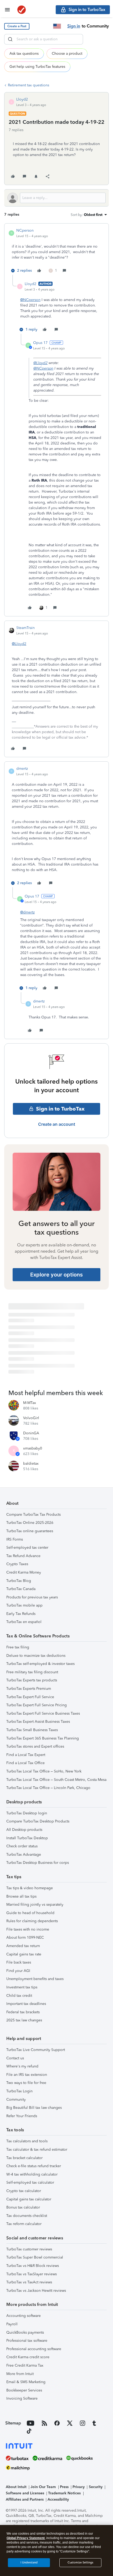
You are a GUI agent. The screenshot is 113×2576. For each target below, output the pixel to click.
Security (96, 2487)
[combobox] (44, 39)
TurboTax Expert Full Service (30, 1697)
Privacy (79, 2487)
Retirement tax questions (29, 85)
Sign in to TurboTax (60, 1109)
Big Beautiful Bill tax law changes (34, 2108)
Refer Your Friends (22, 2116)
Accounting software (24, 2316)
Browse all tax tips (21, 1896)
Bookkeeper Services (24, 2390)
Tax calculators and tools (27, 2141)
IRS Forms (15, 1539)
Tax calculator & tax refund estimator (37, 2150)
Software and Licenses (25, 2493)
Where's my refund (22, 2066)
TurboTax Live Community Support (36, 2050)
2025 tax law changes (24, 2020)
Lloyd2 (22, 99)
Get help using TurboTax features (37, 67)
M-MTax (30, 1403)
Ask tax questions (24, 54)
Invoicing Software (22, 2398)
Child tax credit (19, 1996)
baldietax (31, 1463)
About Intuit (16, 2487)
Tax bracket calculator (24, 2158)
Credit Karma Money (24, 1572)
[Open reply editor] (56, 198)
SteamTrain (25, 628)
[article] (56, 251)
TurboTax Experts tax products (32, 1680)
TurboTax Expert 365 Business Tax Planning (43, 1738)
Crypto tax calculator (24, 2191)
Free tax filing (18, 1647)
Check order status (22, 1846)
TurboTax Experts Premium (29, 1689)
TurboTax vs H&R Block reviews (33, 2266)
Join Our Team (43, 2487)
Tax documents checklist (27, 2216)
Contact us (15, 2058)
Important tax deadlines (26, 2004)
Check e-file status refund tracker (34, 2166)
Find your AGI (18, 1971)
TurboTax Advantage (24, 1855)
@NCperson (30, 300)
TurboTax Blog (19, 1581)
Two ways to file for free (26, 2083)
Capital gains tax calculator (29, 2199)
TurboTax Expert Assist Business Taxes (38, 1722)
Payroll (12, 2324)
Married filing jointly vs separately (35, 1905)
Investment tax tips (22, 1987)
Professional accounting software (34, 2349)
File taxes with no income (28, 1929)
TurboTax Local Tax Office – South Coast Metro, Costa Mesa (56, 1780)
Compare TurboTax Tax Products (34, 1515)
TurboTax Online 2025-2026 (30, 1523)
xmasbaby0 (33, 1448)
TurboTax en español (24, 1622)
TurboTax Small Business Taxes (32, 1730)
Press (64, 2487)
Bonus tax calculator (23, 2207)
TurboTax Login (19, 2091)
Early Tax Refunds (21, 1614)
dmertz (22, 769)
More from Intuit (20, 2374)
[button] (17, 26)
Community (16, 2100)
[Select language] (57, 26)
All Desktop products (24, 1830)
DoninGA (31, 1433)
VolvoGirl (31, 1418)
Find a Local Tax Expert (26, 1755)
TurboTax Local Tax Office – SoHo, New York (44, 1771)
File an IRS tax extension (27, 2075)
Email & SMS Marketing (26, 2382)
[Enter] (10, 39)
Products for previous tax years (32, 1597)
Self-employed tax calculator (30, 2182)
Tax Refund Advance (23, 1556)
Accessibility (58, 2499)
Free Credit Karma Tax (25, 2365)
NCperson (25, 230)
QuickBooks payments (25, 2332)
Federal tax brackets (23, 2012)
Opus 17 (40, 343)
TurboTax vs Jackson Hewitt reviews (36, 2291)
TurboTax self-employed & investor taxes (40, 1664)
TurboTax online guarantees (30, 1531)
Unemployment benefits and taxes (35, 1979)
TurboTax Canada (21, 1589)
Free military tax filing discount (32, 1672)
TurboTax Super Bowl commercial (35, 2257)
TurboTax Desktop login (27, 1813)
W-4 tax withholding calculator (32, 2174)
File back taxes (19, 1962)
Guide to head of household (30, 1913)
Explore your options (56, 1275)
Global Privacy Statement (26, 2538)
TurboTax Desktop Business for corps (38, 1863)
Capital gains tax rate (24, 1954)
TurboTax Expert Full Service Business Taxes (43, 1713)
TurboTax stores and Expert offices (35, 1746)
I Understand (29, 2563)
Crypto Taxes (17, 1564)
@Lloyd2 (40, 363)
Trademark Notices (64, 2493)
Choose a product (67, 54)
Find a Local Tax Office (25, 1763)
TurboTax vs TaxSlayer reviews (32, 2274)
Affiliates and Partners (25, 2499)
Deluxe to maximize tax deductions (36, 1656)
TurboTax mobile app (24, 1605)
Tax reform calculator (24, 2224)
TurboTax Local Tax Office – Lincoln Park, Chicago (48, 1788)
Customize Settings (80, 2563)
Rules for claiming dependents (32, 1921)
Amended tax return (23, 1946)
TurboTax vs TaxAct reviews (29, 2282)
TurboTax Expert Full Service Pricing (37, 1705)
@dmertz (27, 912)
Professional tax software (27, 2341)
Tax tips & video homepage (30, 1888)
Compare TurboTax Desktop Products (38, 1821)
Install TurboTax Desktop (27, 1838)
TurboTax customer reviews (29, 2249)
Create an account (57, 1124)
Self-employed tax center (27, 1548)
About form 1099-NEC (25, 1937)
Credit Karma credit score (28, 2357)
